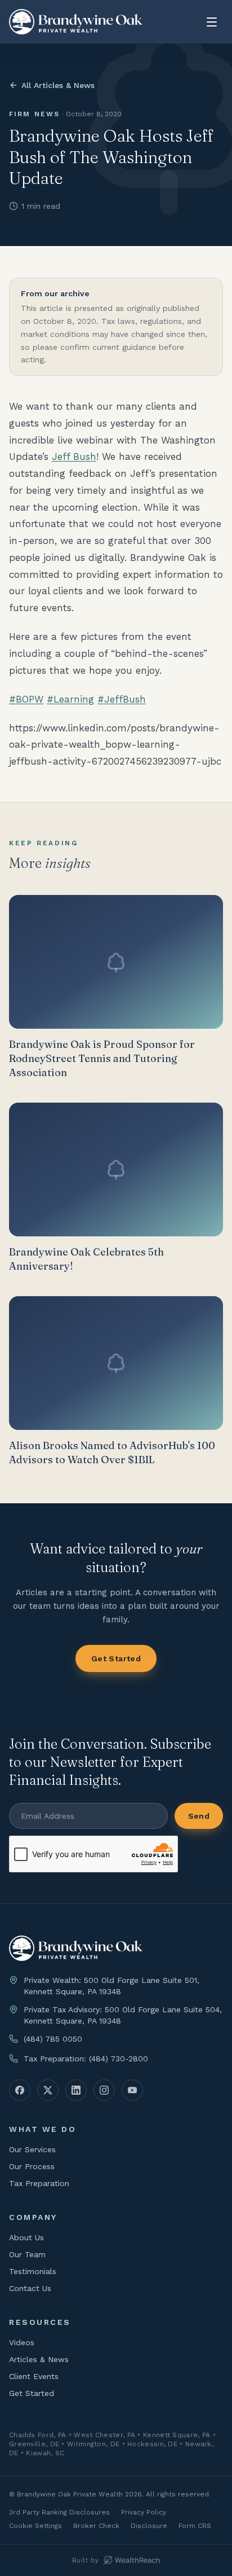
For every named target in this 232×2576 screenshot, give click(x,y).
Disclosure (149, 2526)
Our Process (32, 2166)
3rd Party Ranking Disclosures (59, 2512)
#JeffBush (122, 699)
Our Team (27, 2254)
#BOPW (26, 699)
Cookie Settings (35, 2526)
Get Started (116, 1658)
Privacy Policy (144, 2512)
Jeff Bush (74, 457)
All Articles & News (58, 85)
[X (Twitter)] (48, 2090)
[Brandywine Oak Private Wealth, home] (76, 22)
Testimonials (33, 2271)
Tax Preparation (39, 2183)
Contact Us (30, 2288)
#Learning (70, 699)
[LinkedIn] (76, 2090)
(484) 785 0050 (53, 2039)
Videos (22, 2342)
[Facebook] (20, 2090)
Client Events (34, 2376)
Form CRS (195, 2526)
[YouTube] (132, 2090)
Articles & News (39, 2359)
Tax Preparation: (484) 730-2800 (86, 2059)
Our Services (32, 2149)
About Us (26, 2237)
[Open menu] (212, 22)
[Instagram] (104, 2090)
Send (199, 1816)
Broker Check (96, 2526)
